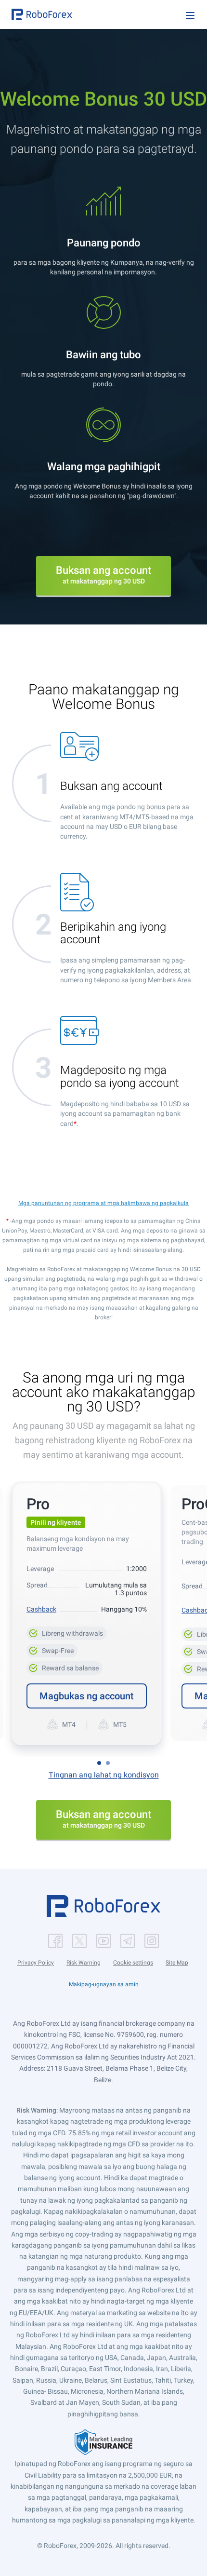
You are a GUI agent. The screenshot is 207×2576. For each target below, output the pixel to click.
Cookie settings (133, 1963)
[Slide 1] (99, 1763)
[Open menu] (190, 15)
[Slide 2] (108, 1763)
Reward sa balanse (65, 1667)
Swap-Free (52, 1649)
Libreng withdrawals (67, 1632)
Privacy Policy (36, 1963)
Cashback (41, 1609)
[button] (42, 14)
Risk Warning (84, 1963)
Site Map (177, 1963)
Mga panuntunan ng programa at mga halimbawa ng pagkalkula (103, 1203)
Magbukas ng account (87, 1696)
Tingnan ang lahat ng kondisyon (104, 1775)
